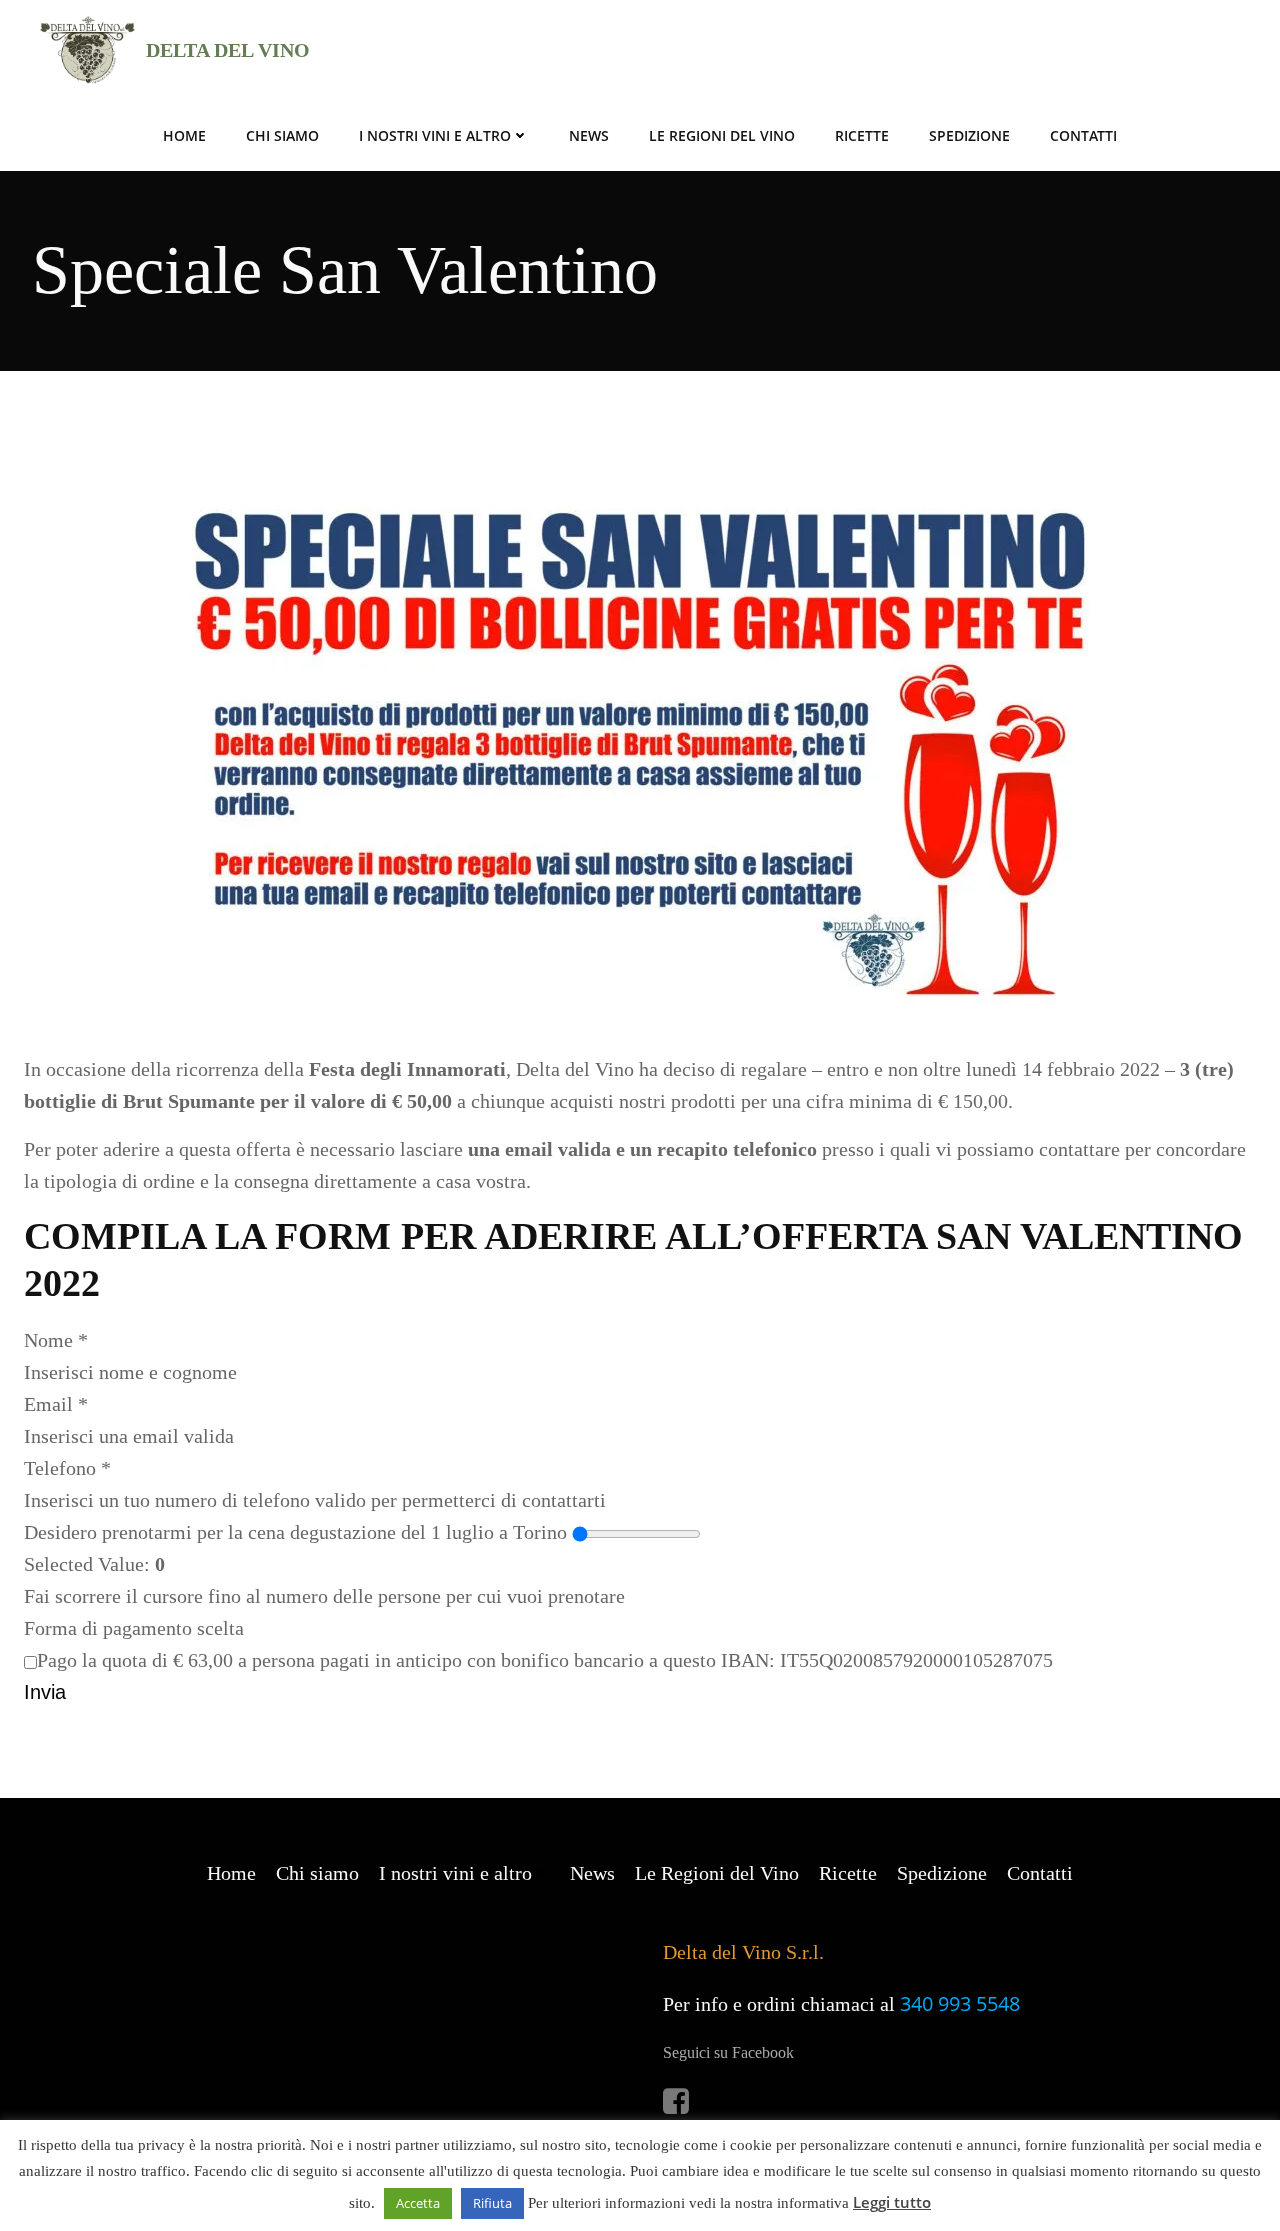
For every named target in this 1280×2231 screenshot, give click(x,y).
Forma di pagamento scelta (134, 1628)
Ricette (862, 135)
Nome (56, 1340)
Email (56, 1404)
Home (184, 135)
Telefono (67, 1468)
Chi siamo (282, 135)
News (589, 135)
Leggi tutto (892, 2202)
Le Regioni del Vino (722, 135)
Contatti (1083, 135)
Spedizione (969, 135)
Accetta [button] (418, 2203)
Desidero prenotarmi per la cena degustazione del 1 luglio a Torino (295, 1532)
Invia (45, 1692)
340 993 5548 (960, 2003)
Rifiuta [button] (492, 2203)
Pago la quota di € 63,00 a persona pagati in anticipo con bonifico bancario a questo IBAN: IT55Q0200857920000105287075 (545, 1660)
